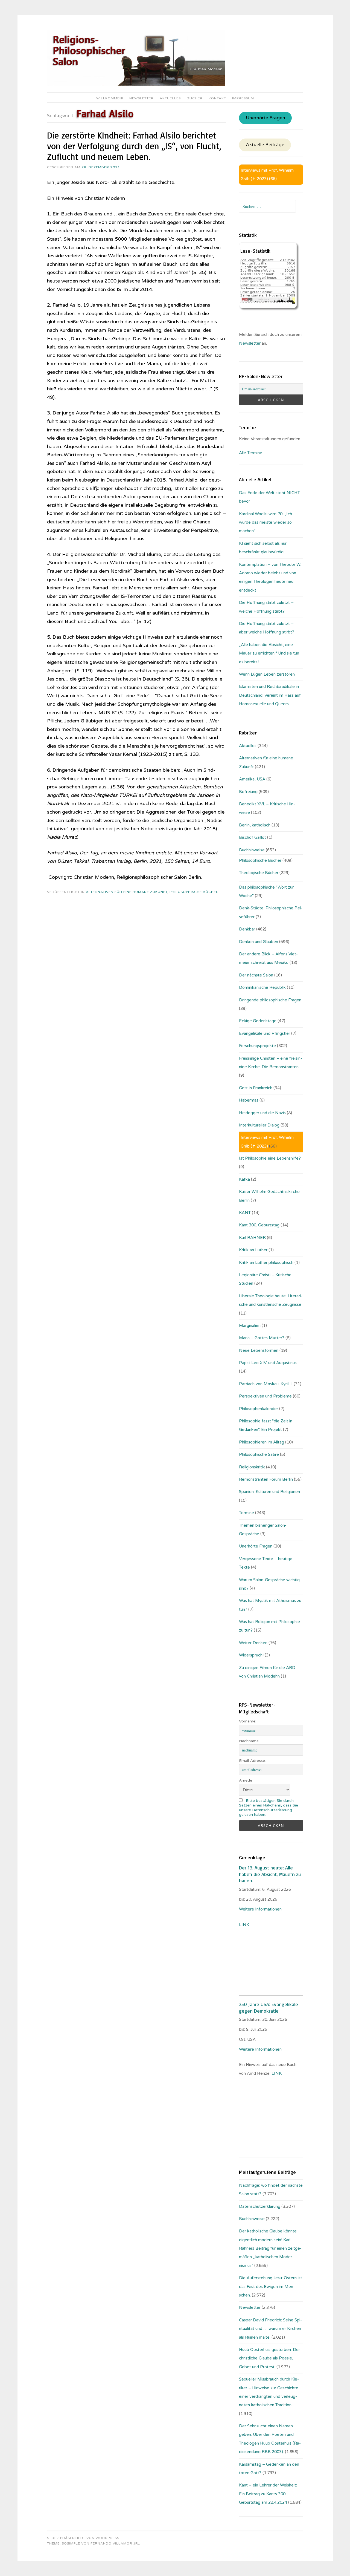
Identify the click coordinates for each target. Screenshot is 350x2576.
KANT (245, 1213)
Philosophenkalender (259, 1409)
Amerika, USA (252, 779)
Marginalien (250, 1326)
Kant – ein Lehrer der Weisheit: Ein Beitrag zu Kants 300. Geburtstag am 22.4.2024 (268, 2494)
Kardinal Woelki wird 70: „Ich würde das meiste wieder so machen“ (266, 522)
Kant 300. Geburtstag (259, 1225)
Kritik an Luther (253, 1250)
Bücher (195, 98)
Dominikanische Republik (262, 987)
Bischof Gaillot (253, 837)
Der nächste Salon (256, 975)
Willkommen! (110, 98)
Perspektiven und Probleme (265, 1396)
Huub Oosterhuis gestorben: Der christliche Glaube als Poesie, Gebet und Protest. (269, 2358)
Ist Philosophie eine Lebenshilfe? (270, 1158)
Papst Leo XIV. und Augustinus (268, 1363)
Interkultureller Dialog (259, 1125)
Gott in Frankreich (256, 1088)
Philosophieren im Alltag (262, 1442)
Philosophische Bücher (194, 892)
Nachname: (249, 1741)
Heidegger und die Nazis (262, 1113)
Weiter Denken (253, 1643)
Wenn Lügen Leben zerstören (267, 674)
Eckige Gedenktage (258, 1021)
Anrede (246, 1780)
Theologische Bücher (259, 873)
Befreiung (248, 792)
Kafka (244, 1179)
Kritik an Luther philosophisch (266, 1263)
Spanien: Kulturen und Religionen (269, 1492)
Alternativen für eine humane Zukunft (127, 892)
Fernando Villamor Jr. (115, 2543)
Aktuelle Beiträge (265, 145)
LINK (245, 1925)
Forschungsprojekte (257, 1046)
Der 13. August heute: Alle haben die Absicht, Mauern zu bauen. (270, 1874)
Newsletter (142, 98)
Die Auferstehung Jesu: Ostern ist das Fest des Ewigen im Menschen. (271, 2287)
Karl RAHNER (252, 1238)
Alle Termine (251, 453)
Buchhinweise (252, 850)
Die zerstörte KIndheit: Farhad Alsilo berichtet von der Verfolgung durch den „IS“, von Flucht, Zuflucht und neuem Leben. (134, 146)
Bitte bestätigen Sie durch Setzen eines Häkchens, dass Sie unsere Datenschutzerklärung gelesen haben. (269, 1808)
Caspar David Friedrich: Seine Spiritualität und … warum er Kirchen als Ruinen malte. (270, 2329)
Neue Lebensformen (259, 1350)
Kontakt (217, 98)
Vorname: (248, 1721)
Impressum (243, 98)
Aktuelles (170, 98)
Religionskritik (252, 1467)
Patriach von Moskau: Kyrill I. (266, 1384)
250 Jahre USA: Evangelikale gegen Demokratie (269, 2007)
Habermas (249, 1100)
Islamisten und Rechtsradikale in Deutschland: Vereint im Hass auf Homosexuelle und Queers (270, 695)
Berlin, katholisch (255, 825)
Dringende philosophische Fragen (270, 1000)
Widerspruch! (251, 1655)
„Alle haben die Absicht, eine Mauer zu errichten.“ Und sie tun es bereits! (269, 653)
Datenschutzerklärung (260, 2206)
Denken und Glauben (259, 942)
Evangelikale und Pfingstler (265, 1033)
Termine (247, 1513)
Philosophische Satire (259, 1454)
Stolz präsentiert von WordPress (83, 2538)
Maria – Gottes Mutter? (262, 1338)
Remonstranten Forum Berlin (266, 1479)
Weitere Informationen (260, 1909)
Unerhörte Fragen (266, 118)
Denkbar (247, 929)
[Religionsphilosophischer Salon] (136, 85)
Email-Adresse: (252, 1761)
